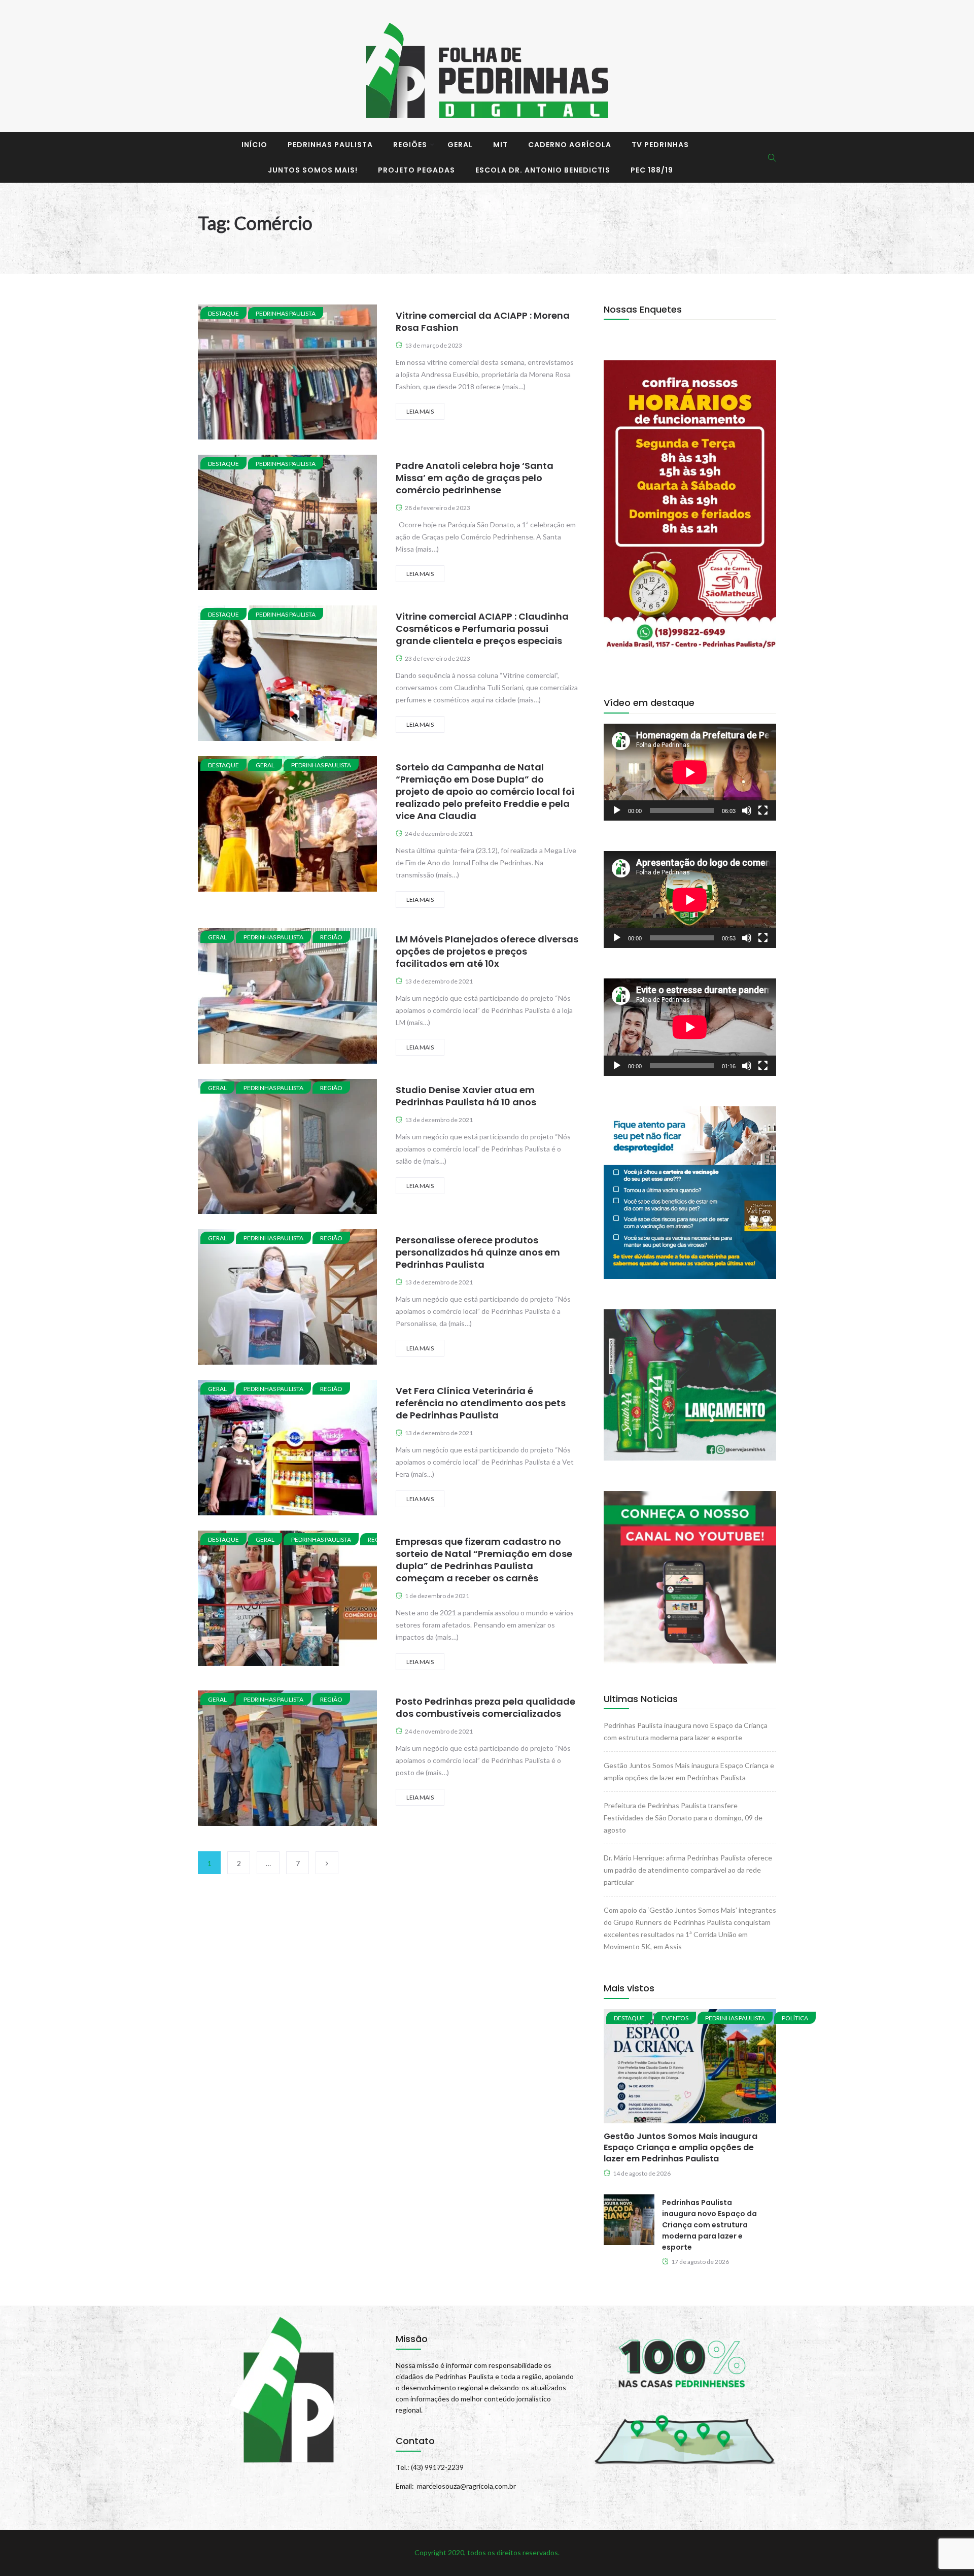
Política (795, 2018)
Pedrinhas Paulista (330, 145)
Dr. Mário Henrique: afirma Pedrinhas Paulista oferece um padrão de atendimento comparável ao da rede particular (688, 1870)
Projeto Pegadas (416, 170)
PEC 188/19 (652, 170)
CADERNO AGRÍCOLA (570, 145)
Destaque (223, 313)
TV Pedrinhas (660, 145)
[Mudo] (747, 810)
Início (254, 145)
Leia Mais (420, 411)
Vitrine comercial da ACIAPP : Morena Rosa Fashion (483, 321)
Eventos (675, 2018)
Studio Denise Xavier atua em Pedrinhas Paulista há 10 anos (466, 1096)
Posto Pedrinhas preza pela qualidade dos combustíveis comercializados (485, 1707)
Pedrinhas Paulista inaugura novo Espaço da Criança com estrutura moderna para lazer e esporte (709, 2225)
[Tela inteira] (763, 810)
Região (331, 937)
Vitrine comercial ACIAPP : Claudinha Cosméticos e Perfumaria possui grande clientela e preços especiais (482, 629)
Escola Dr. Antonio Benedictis (543, 170)
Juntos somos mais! (313, 170)
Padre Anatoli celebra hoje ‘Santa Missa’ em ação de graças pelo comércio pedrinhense (475, 478)
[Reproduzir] (617, 810)
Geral (460, 145)
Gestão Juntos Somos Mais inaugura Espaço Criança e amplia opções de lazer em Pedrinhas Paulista (681, 2147)
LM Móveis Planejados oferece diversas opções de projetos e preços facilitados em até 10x (487, 951)
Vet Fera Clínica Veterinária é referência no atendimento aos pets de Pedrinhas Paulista (481, 1403)
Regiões (410, 145)
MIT (500, 145)
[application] (690, 772)
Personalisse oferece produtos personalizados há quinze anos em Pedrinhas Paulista (478, 1252)
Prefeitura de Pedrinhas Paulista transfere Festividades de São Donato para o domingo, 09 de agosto (683, 1818)
